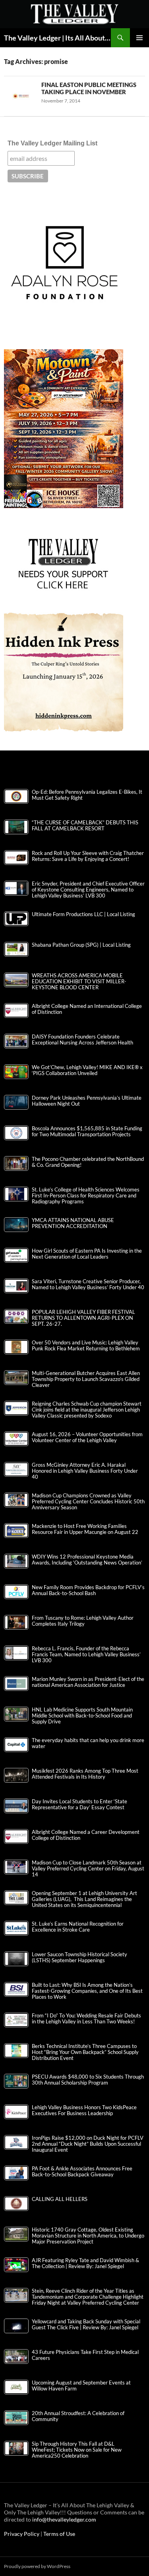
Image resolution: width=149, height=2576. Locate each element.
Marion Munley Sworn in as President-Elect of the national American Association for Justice (88, 1682)
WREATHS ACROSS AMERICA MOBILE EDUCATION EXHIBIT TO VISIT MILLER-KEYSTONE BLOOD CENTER (79, 981)
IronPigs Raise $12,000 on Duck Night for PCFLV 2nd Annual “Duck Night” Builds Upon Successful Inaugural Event (88, 2144)
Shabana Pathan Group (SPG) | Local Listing (81, 945)
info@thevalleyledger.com (64, 2519)
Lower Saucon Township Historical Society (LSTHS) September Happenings (79, 1957)
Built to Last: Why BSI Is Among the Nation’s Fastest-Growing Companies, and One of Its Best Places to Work (87, 1991)
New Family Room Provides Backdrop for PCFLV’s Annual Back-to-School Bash (88, 1590)
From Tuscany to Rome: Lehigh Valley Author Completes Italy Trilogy (83, 1621)
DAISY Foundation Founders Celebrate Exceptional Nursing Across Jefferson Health (82, 1040)
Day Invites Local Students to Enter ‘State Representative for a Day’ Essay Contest (79, 1804)
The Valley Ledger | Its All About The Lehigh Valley (57, 38)
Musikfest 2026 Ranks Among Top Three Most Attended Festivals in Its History (85, 1774)
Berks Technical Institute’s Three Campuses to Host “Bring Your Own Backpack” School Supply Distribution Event (85, 2052)
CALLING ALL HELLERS (60, 2199)
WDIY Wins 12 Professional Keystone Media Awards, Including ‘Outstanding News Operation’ (87, 1560)
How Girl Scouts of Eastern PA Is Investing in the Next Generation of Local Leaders (87, 1254)
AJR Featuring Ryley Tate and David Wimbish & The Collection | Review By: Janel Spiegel (85, 2263)
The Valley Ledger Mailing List (52, 143)
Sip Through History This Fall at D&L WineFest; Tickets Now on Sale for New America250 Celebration (77, 2450)
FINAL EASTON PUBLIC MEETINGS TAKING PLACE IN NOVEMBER (89, 88)
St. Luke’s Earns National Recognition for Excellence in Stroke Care (78, 1927)
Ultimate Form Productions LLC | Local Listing (83, 914)
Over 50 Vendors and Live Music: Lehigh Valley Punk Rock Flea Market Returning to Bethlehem (86, 1346)
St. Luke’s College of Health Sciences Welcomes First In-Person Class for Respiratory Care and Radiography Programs (86, 1196)
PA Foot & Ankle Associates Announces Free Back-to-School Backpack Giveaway (82, 2172)
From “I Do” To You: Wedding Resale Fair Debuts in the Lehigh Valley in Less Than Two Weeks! (86, 2019)
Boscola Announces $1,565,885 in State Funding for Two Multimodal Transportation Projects (87, 1131)
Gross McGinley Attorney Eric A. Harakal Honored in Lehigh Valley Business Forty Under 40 (85, 1471)
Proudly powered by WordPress (37, 2566)
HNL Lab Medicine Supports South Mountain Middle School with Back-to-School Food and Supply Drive (82, 1716)
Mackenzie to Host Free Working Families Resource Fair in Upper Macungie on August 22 (85, 1529)
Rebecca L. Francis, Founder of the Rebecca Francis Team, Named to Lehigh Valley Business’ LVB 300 (86, 1654)
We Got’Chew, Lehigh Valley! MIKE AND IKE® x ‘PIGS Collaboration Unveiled (87, 1070)
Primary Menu (139, 38)
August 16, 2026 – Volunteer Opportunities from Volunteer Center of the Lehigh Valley (87, 1437)
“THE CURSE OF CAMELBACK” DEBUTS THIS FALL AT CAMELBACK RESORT (85, 826)
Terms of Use (59, 2534)
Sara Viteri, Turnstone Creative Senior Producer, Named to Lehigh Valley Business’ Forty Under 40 (88, 1284)
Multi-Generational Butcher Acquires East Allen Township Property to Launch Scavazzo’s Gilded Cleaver (86, 1379)
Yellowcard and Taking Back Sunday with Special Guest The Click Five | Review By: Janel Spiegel (86, 2325)
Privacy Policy (22, 2534)
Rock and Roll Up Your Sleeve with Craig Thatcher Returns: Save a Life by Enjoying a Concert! (88, 856)
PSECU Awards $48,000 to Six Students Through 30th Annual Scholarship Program (88, 2080)
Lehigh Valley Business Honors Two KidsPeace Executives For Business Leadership (84, 2110)
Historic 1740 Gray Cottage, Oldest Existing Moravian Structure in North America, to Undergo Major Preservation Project (88, 2236)
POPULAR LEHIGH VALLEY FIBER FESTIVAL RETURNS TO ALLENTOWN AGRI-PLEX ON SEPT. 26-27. (83, 1318)
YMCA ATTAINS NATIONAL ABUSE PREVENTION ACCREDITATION (73, 1223)
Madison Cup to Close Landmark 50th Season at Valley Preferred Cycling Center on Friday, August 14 (88, 1869)
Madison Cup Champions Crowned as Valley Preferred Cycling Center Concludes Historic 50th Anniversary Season (88, 1502)
